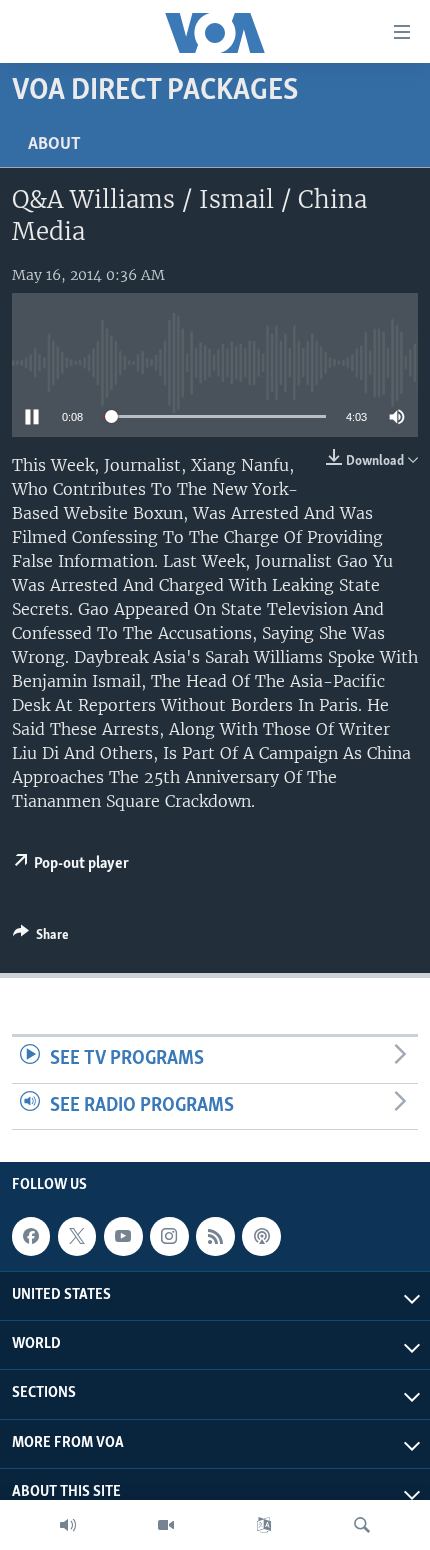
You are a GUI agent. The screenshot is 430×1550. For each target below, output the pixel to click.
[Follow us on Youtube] (123, 1236)
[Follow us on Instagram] (169, 1236)
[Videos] (166, 1525)
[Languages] (264, 1525)
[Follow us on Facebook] (31, 1236)
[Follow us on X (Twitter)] (77, 1236)
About (54, 145)
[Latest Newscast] (68, 1525)
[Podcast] (261, 1236)
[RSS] (215, 1236)
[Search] (362, 1525)
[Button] (41, 938)
